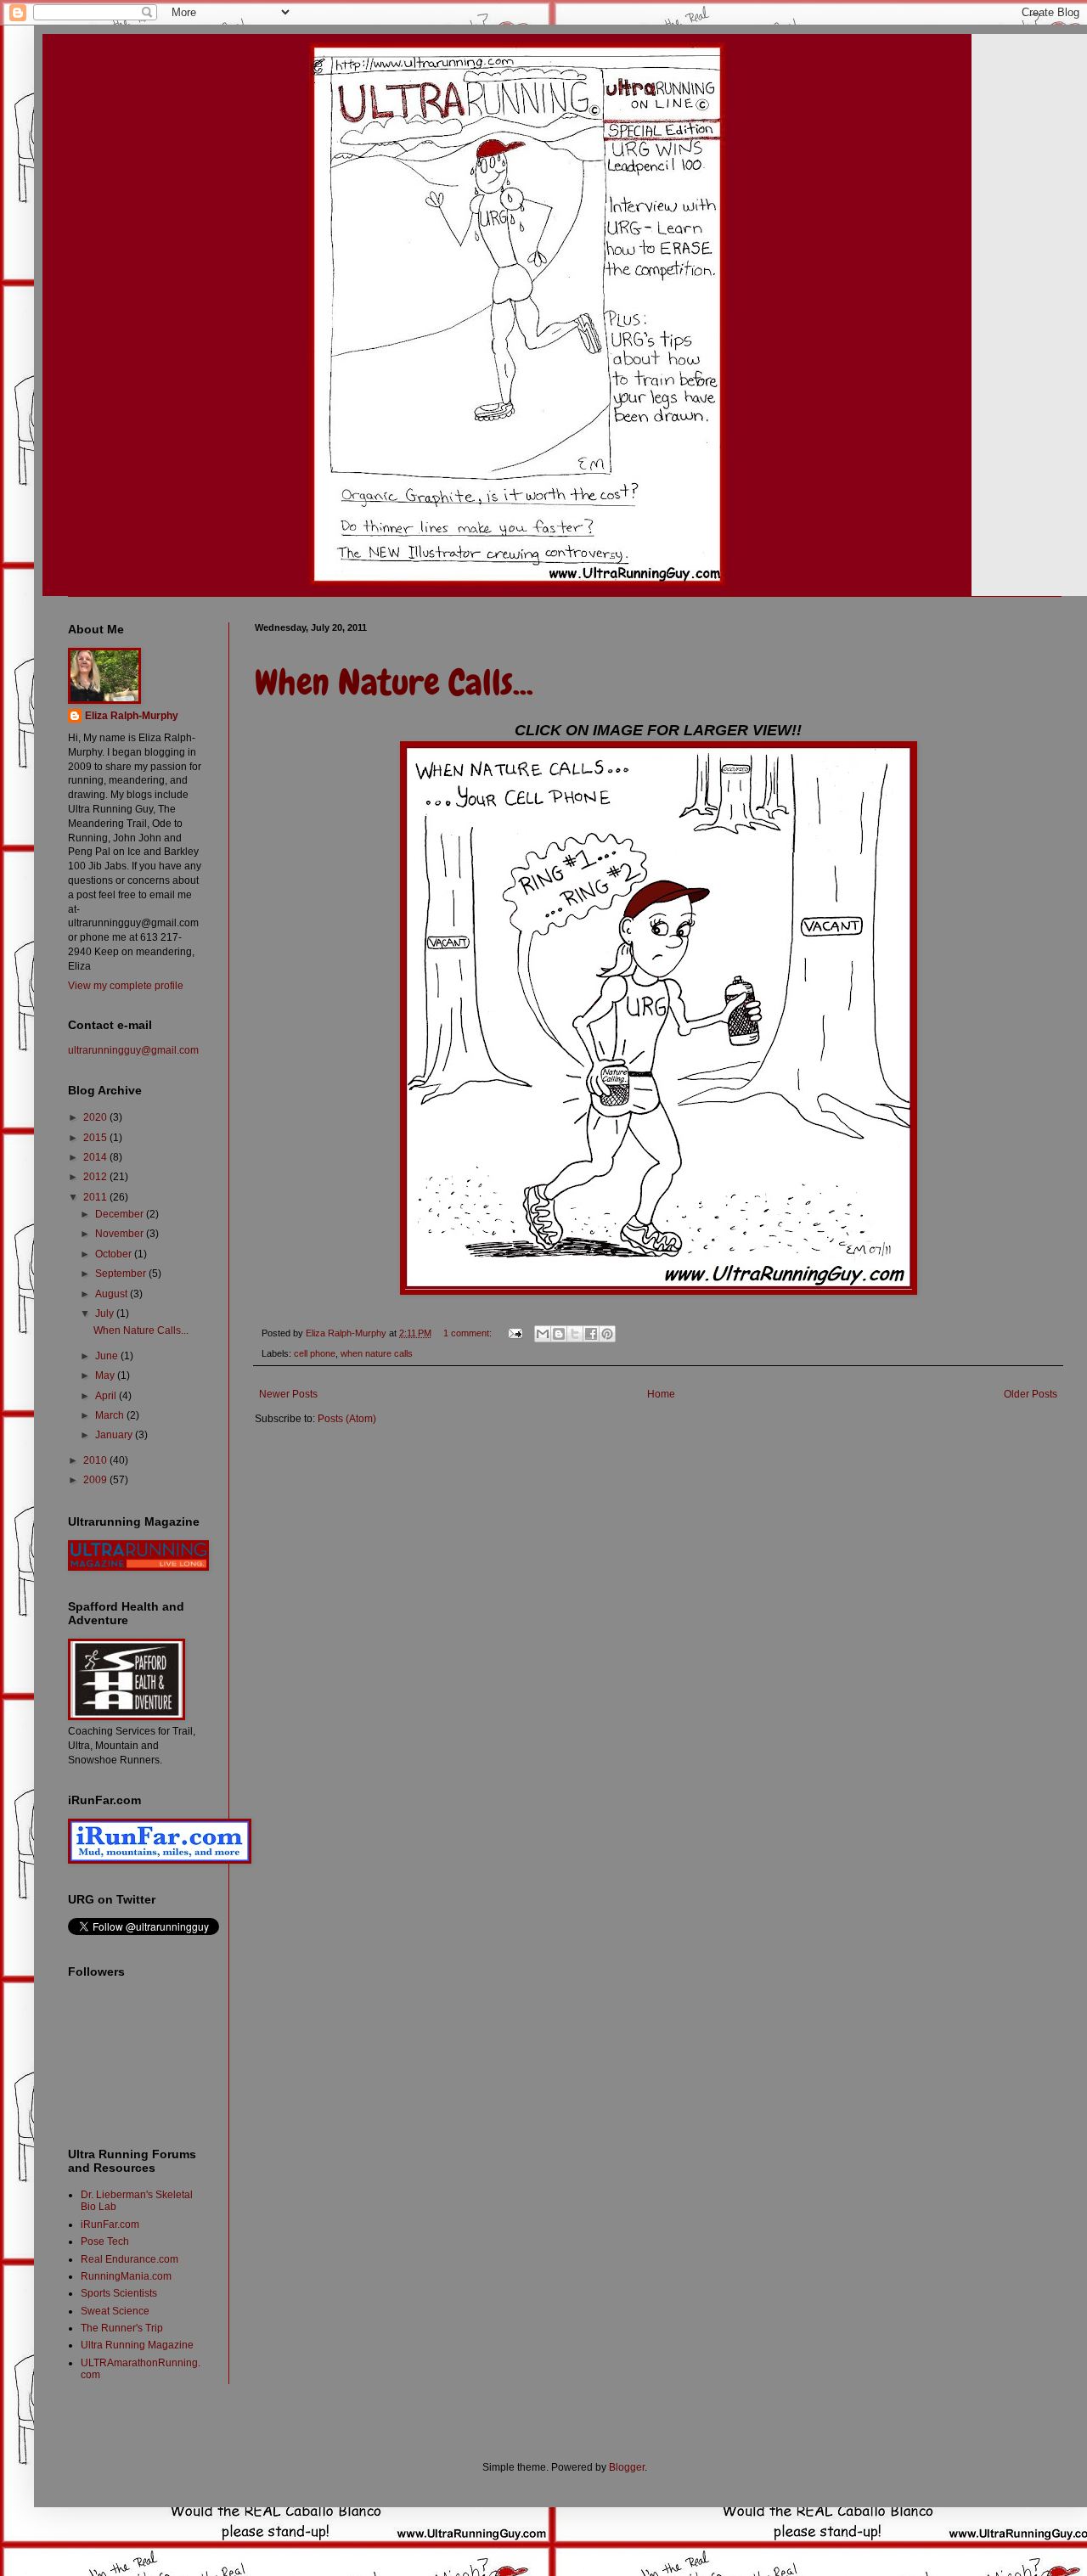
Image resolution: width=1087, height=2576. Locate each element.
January (115, 1435)
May (106, 1375)
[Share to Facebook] (591, 1334)
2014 (96, 1157)
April (107, 1396)
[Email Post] (515, 1333)
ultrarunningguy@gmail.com (133, 1050)
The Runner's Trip (122, 2328)
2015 (96, 1138)
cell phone (315, 1353)
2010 (96, 1460)
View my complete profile (126, 986)
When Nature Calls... (394, 683)
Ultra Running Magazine (137, 2345)
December (121, 1214)
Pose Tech (105, 2241)
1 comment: (469, 1333)
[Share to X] (575, 1334)
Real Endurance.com (130, 2259)
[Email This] (543, 1334)
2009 (96, 1480)
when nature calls (377, 1353)
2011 (96, 1197)
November (121, 1234)
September (122, 1274)
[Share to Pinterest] (607, 1334)
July (106, 1313)
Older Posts (1031, 1394)
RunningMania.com (126, 2276)
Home (661, 1394)
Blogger (627, 2467)
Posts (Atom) (347, 1419)
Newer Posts (288, 1394)
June (108, 1356)
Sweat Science (115, 2311)
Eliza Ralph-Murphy (132, 716)
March (111, 1415)
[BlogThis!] (559, 1334)
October (115, 1254)
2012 (96, 1177)
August (113, 1294)
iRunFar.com (110, 2224)
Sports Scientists (119, 2293)
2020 (96, 1117)
